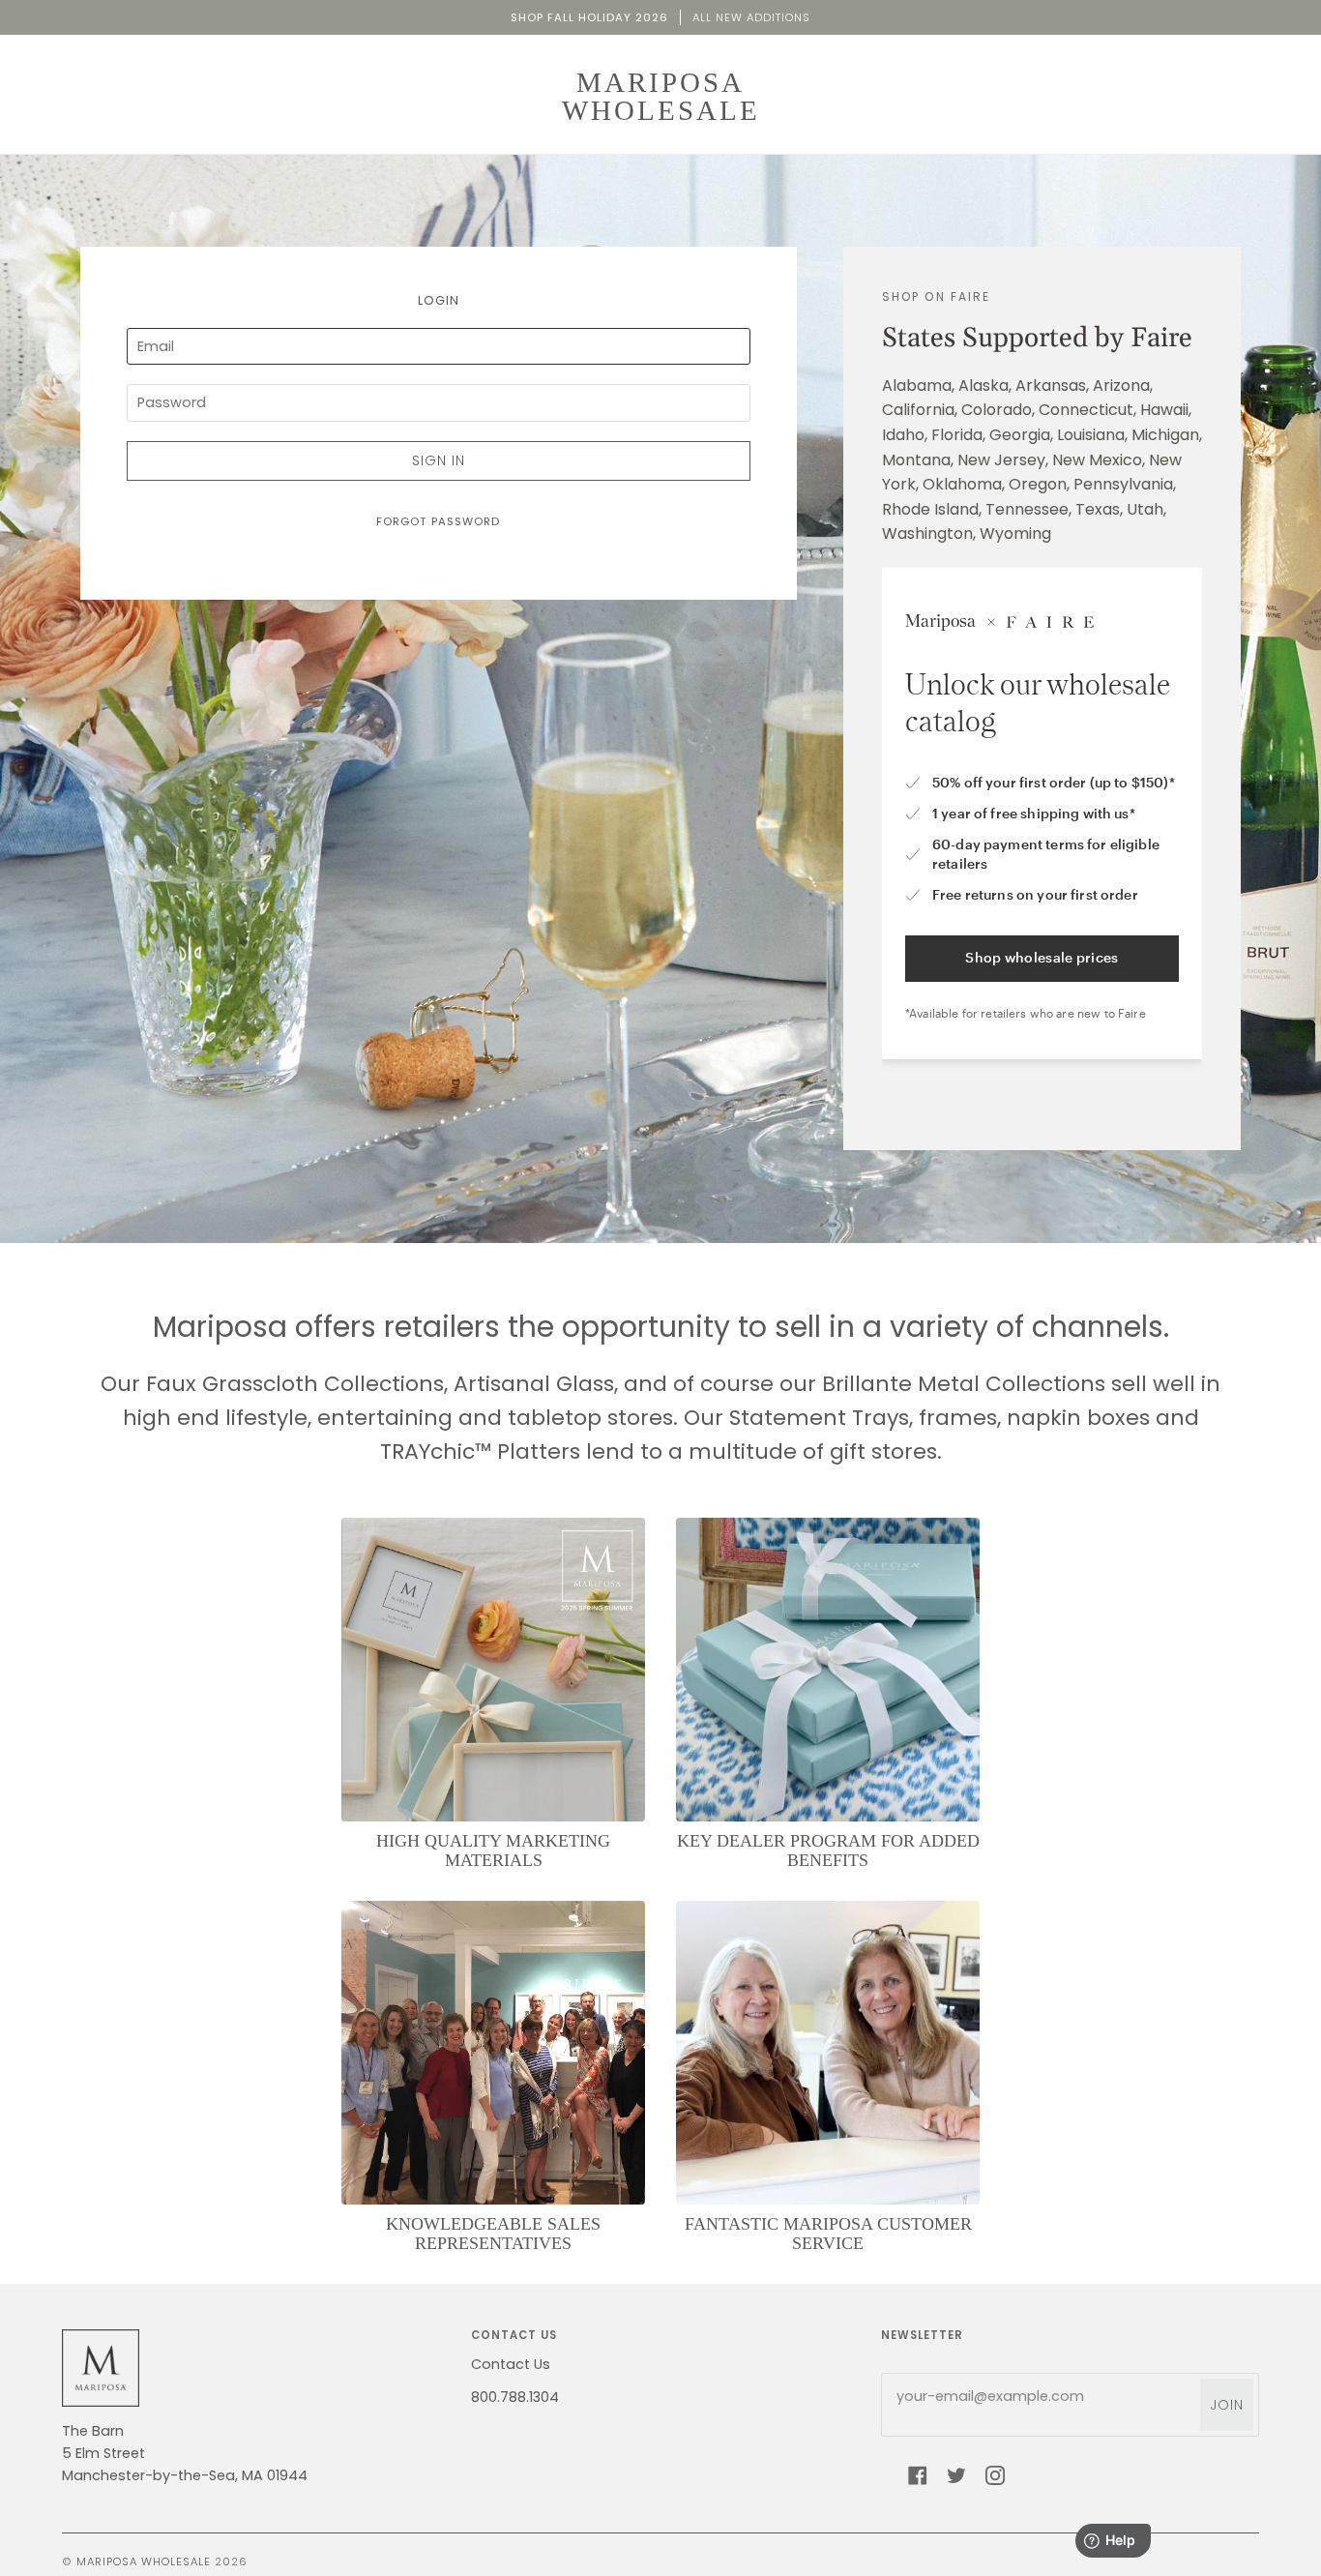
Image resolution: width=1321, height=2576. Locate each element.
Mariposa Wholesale (144, 2561)
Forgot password (438, 521)
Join (1227, 2405)
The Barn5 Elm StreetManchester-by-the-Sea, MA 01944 (185, 2453)
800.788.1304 (515, 2397)
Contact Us (511, 2364)
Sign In (439, 460)
